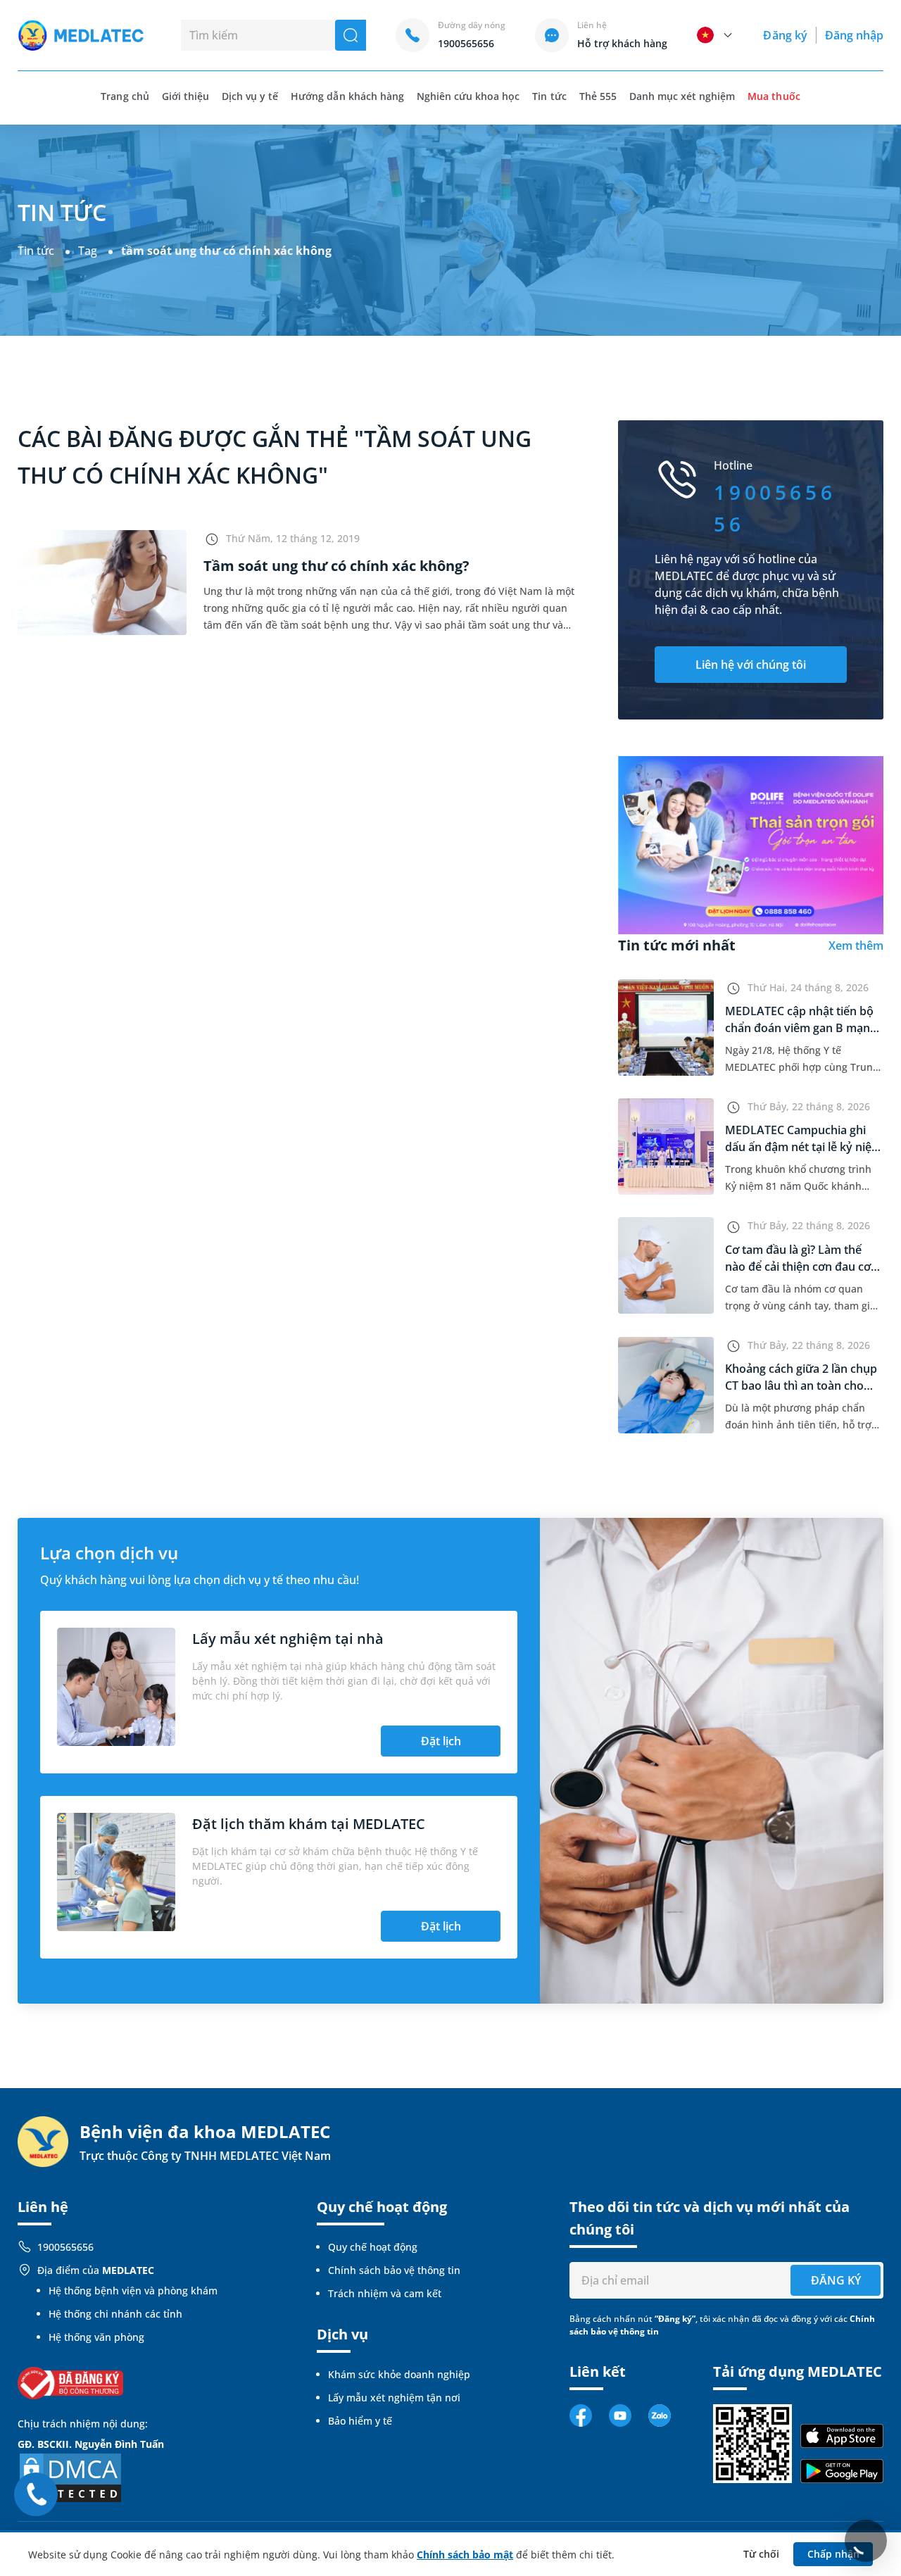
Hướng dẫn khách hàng (347, 96)
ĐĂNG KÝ (836, 2280)
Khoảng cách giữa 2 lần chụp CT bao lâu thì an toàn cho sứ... (801, 1386)
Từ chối (761, 2554)
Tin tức (549, 96)
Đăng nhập (854, 35)
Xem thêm (856, 945)
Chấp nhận (833, 2554)
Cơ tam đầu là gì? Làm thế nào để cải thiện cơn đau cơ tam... (798, 1267)
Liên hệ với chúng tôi (751, 665)
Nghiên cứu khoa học (468, 96)
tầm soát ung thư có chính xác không (226, 251)
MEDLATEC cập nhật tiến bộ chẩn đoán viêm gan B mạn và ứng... (799, 1028)
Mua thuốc (774, 96)
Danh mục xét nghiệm (682, 96)
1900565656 (65, 2247)
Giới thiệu (185, 96)
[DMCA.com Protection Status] (70, 2476)
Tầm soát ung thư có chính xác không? (336, 566)
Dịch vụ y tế (250, 96)
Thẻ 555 (598, 96)
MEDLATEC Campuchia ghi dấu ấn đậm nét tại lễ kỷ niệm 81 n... (804, 1147)
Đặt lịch (441, 1741)
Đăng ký (785, 35)
